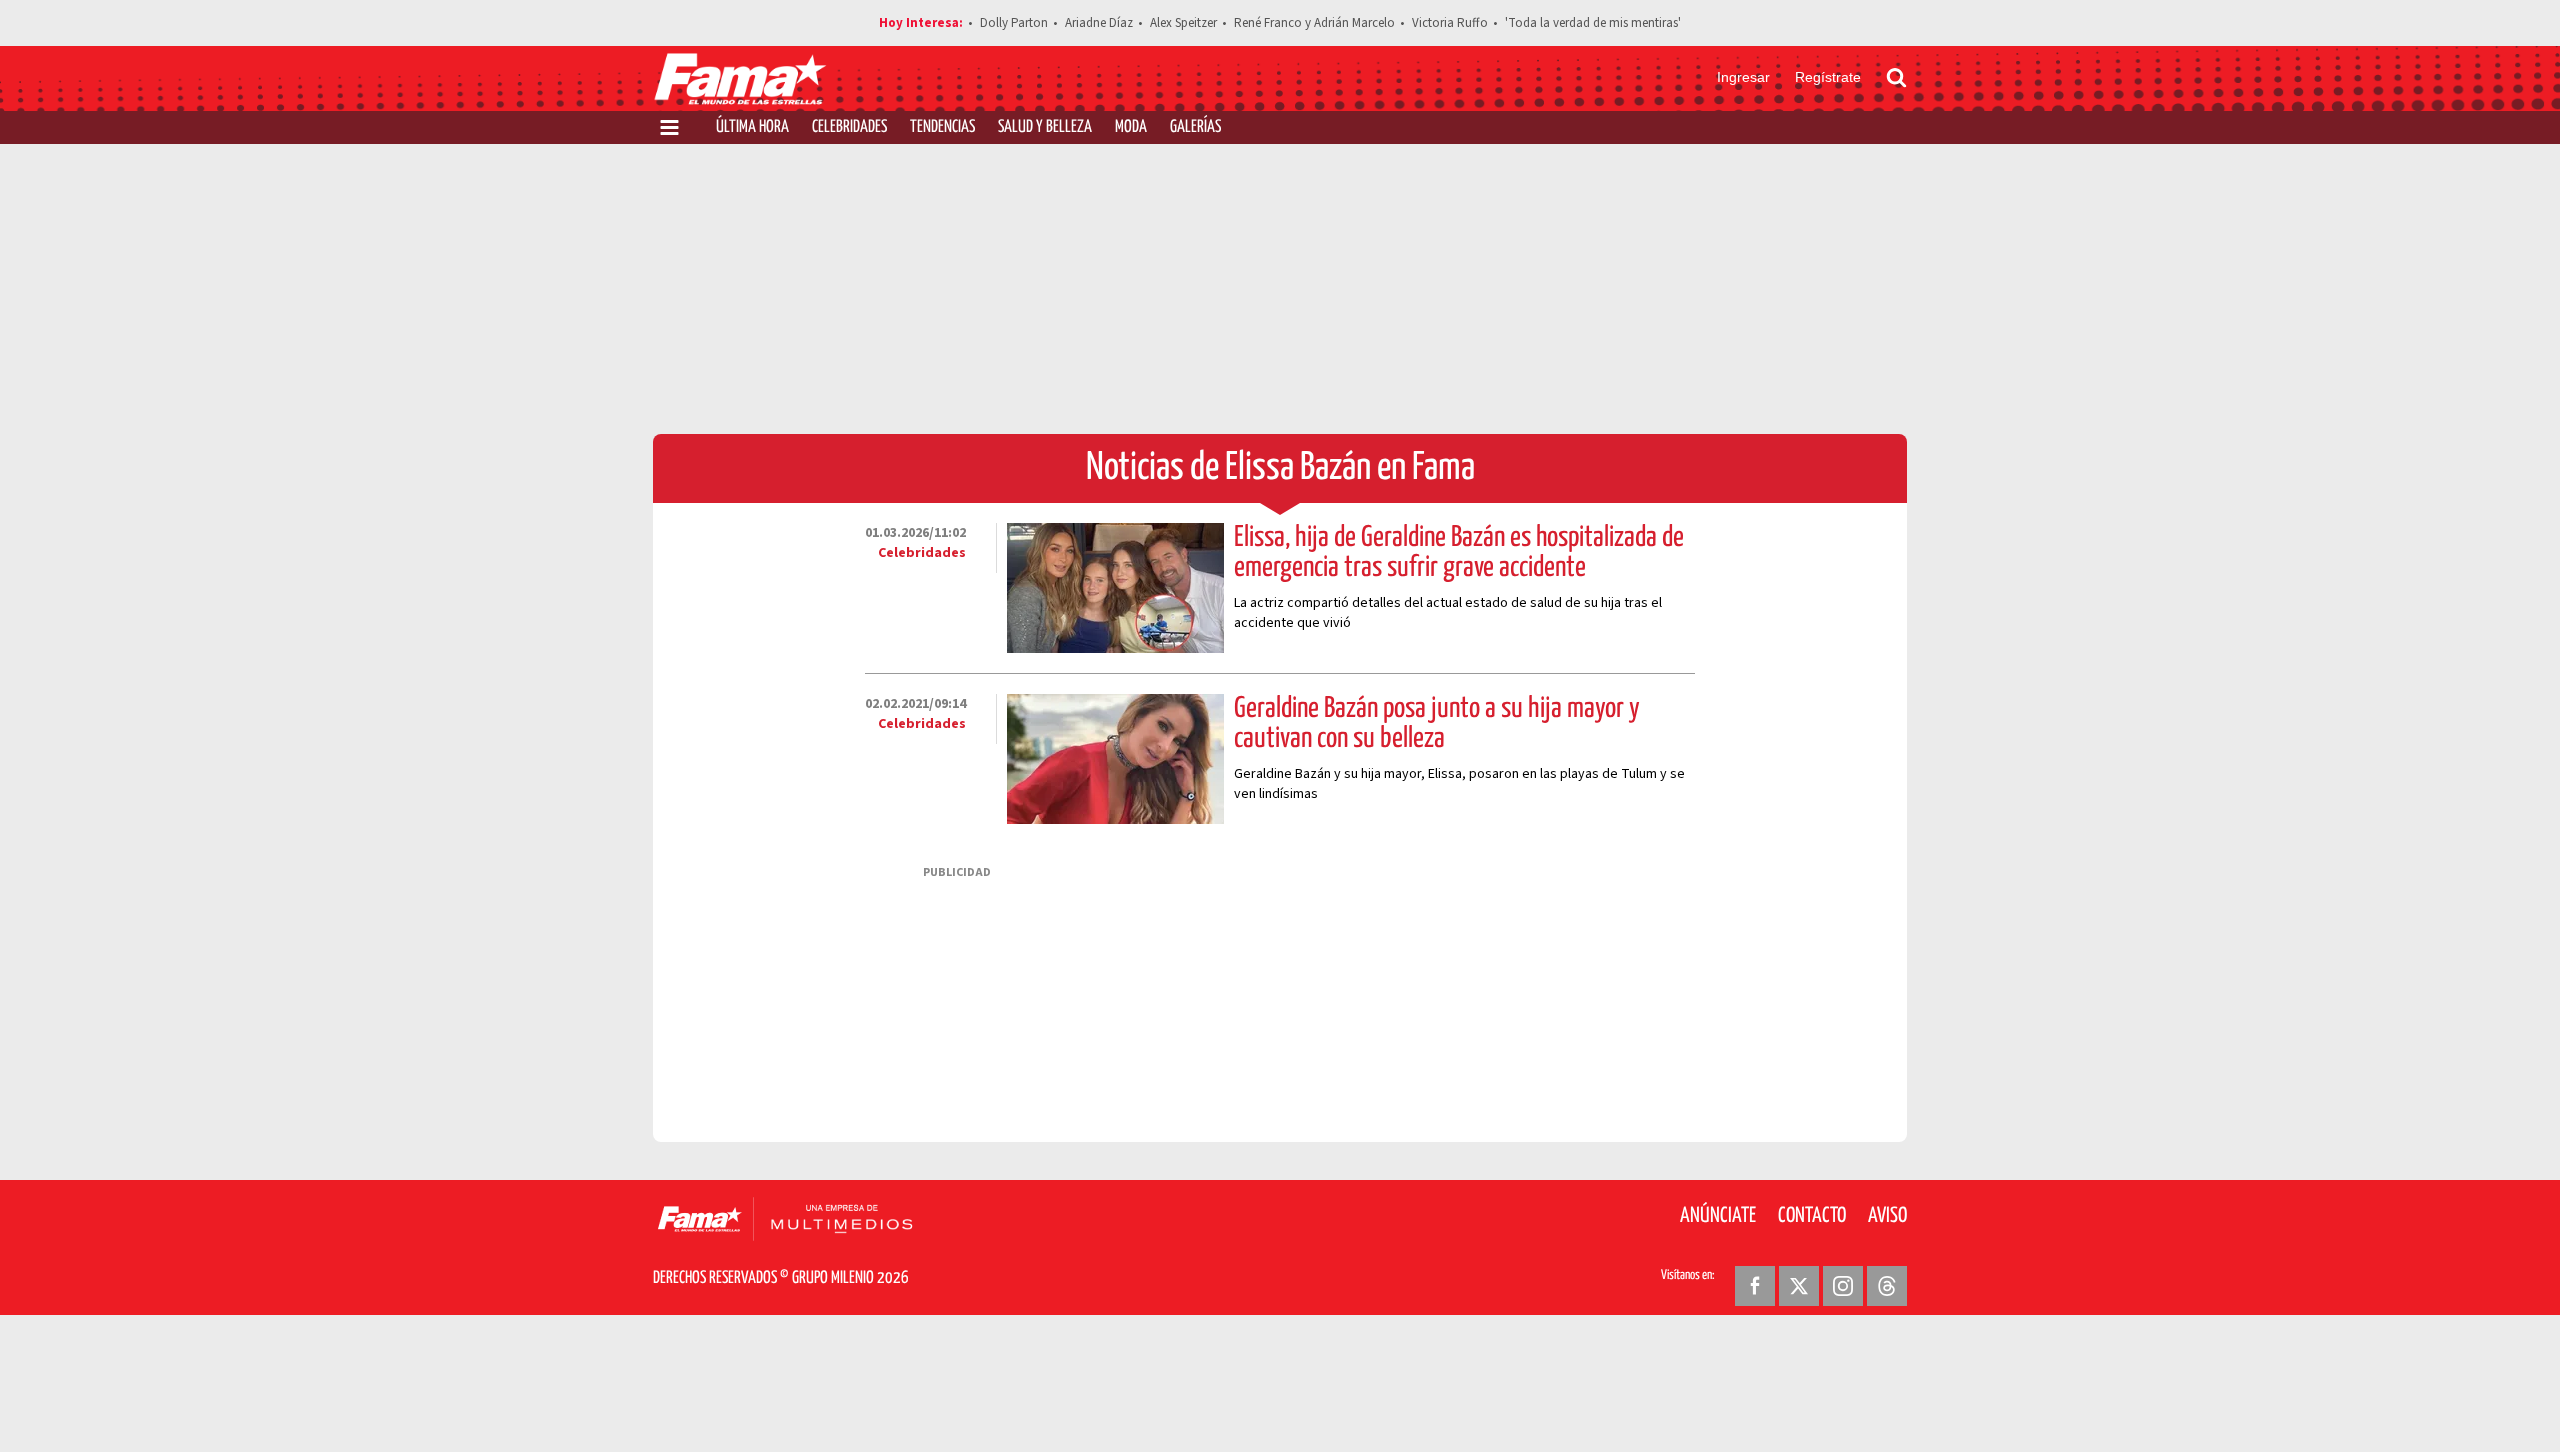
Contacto (1812, 1216)
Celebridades (849, 127)
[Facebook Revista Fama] (1755, 1286)
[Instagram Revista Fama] (1843, 1286)
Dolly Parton (1014, 23)
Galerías (1195, 127)
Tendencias (942, 127)
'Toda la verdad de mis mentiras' (1593, 23)
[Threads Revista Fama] (1887, 1286)
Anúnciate (1718, 1216)
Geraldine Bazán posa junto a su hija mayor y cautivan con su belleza (1437, 724)
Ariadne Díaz (1099, 23)
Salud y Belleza (1045, 127)
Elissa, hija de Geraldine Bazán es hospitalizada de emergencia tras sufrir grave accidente (1459, 553)
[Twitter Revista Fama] (1799, 1286)
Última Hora (752, 127)
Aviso (1887, 1216)
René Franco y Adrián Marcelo (1314, 23)
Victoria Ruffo (1450, 23)
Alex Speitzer (1183, 23)
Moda (1131, 127)
